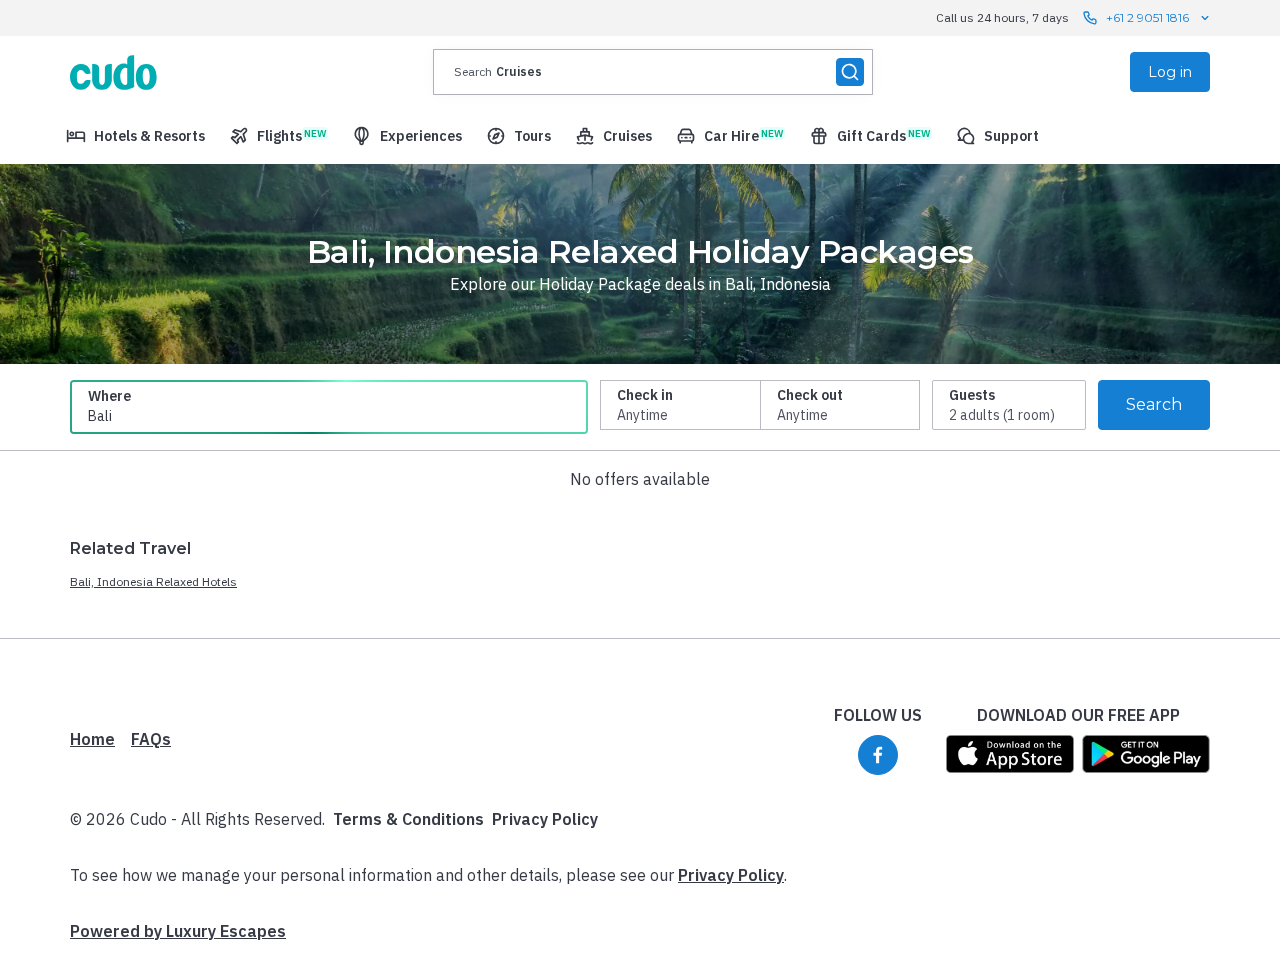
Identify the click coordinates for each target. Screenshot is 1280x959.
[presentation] (653, 72)
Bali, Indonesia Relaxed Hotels (153, 581)
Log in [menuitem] (1170, 72)
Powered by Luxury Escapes (178, 931)
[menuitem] (135, 136)
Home (92, 739)
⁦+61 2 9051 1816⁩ (1147, 17)
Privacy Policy (545, 819)
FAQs (151, 739)
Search (1154, 404)
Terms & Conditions (408, 819)
